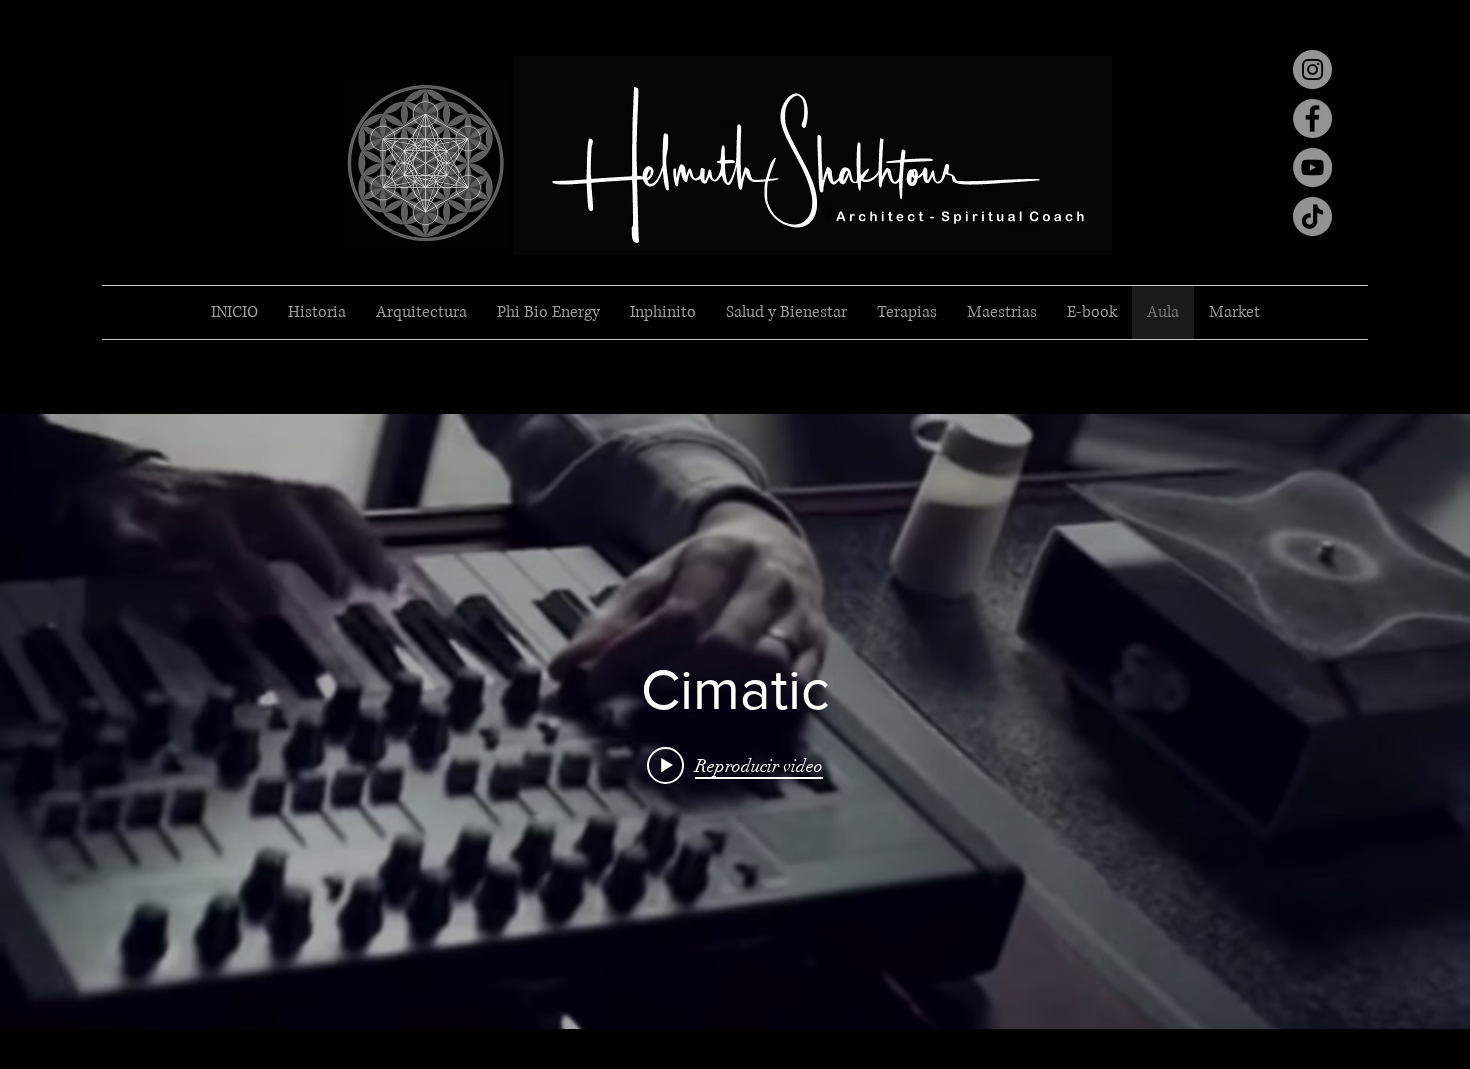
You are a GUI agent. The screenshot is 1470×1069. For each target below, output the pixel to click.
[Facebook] (1312, 118)
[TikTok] (1312, 216)
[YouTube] (1312, 167)
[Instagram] (1312, 69)
